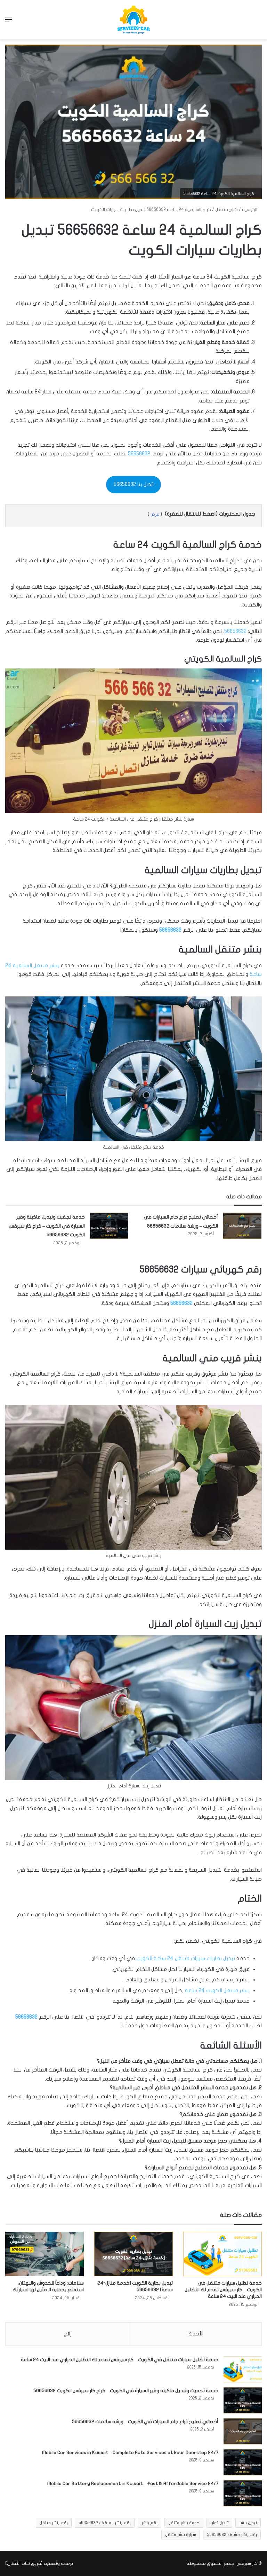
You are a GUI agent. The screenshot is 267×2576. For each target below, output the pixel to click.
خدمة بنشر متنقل (184, 2523)
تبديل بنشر (248, 2523)
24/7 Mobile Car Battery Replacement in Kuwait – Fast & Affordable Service (133, 2484)
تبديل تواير (219, 2523)
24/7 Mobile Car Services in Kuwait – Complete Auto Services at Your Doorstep (130, 2453)
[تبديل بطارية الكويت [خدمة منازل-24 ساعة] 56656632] (133, 2254)
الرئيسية (250, 210)
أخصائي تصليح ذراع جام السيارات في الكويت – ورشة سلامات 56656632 (145, 2422)
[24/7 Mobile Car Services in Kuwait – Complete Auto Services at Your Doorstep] (243, 2462)
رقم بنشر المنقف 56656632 (105, 2523)
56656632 (139, 454)
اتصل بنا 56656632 (134, 484)
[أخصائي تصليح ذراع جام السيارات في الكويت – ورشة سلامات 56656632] (242, 1226)
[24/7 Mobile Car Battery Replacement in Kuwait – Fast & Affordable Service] (243, 2493)
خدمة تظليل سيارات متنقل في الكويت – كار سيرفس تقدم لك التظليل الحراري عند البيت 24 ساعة (223, 2290)
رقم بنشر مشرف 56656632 (232, 2535)
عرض (155, 514)
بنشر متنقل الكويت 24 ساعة (217, 1990)
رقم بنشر (149, 2523)
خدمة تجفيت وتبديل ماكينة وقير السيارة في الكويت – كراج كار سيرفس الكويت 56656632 (47, 1226)
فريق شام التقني (24, 2563)
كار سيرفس (247, 2563)
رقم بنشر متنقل (54, 2523)
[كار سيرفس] (133, 20)
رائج (68, 2334)
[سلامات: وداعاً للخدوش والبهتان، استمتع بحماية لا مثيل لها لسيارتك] (44, 2254)
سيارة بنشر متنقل (181, 2535)
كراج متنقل (226, 210)
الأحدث (196, 2334)
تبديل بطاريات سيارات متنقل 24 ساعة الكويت (186, 1958)
